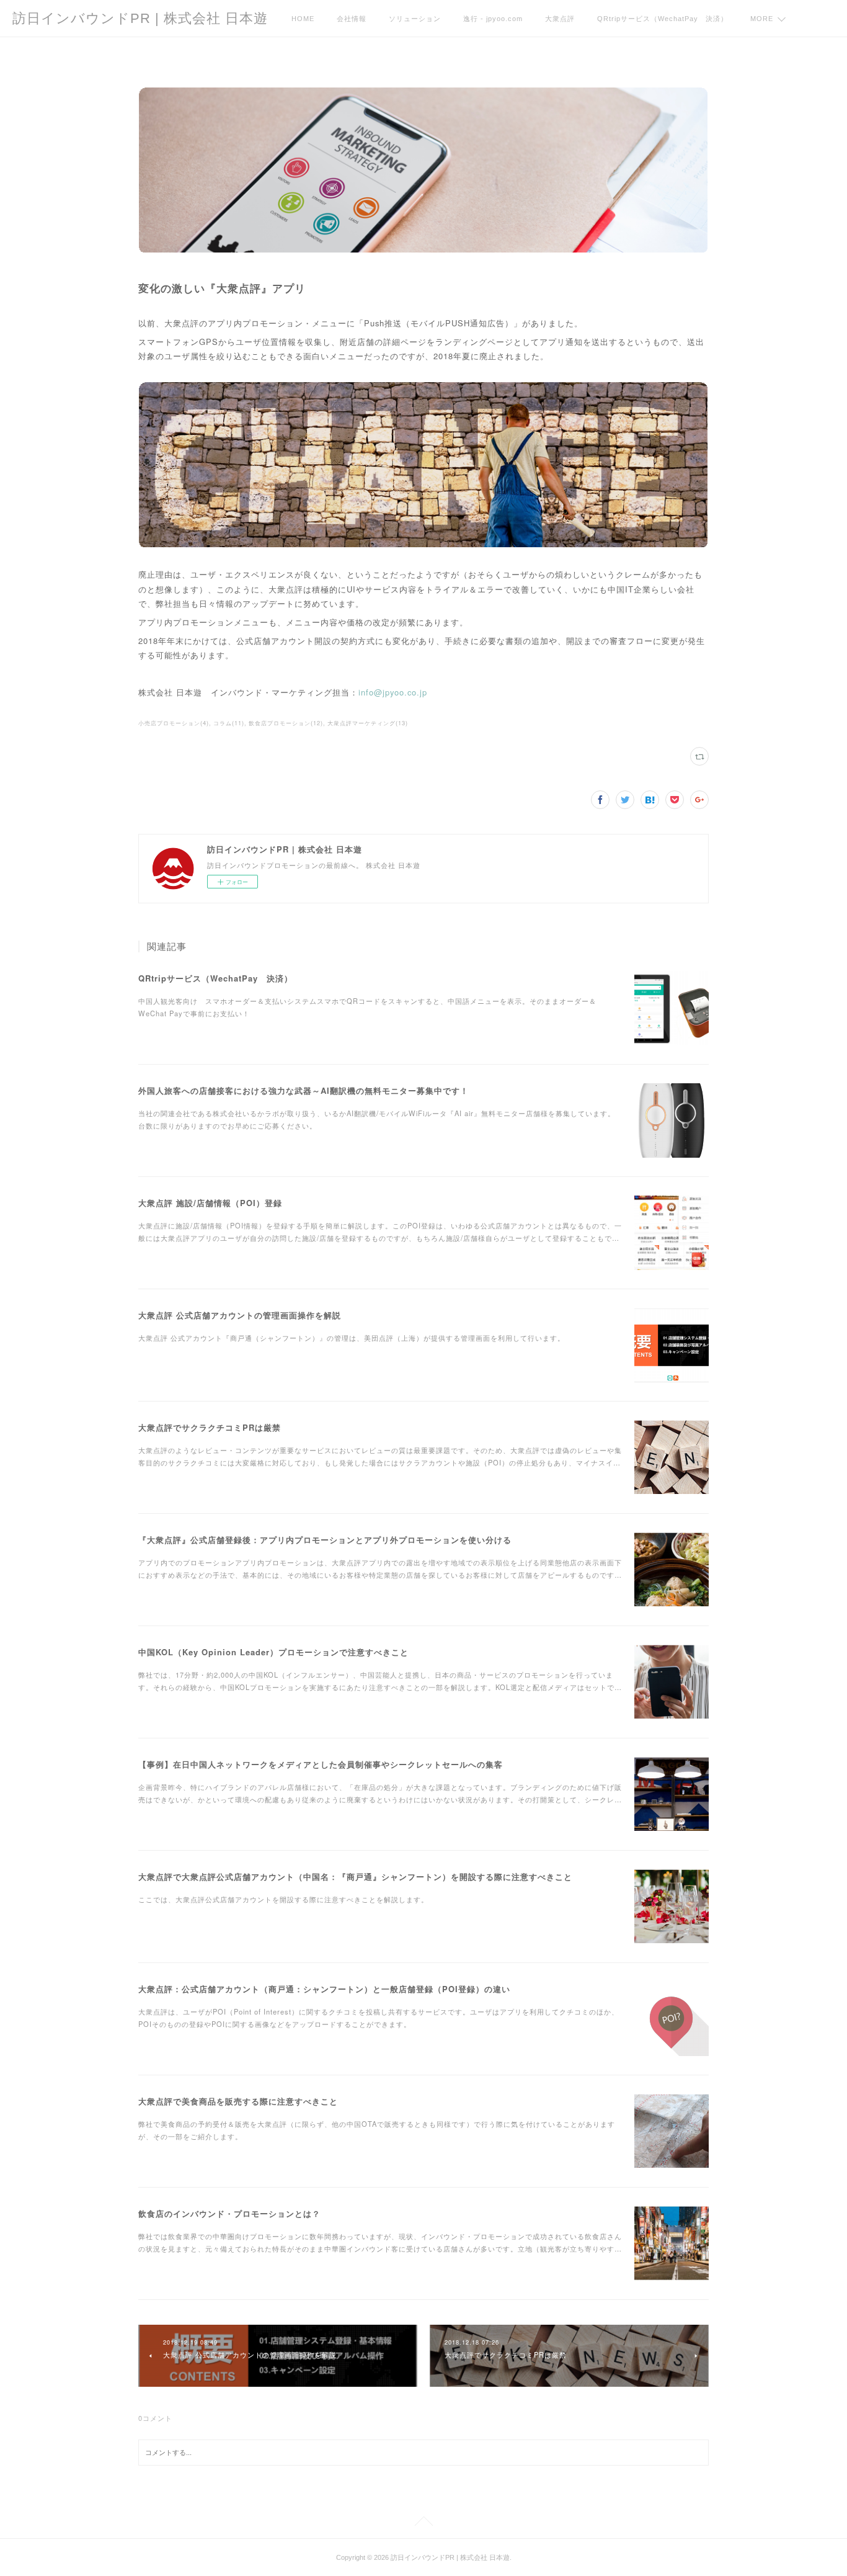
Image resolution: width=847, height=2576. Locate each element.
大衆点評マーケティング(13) (368, 723)
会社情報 (352, 19)
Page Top (423, 2523)
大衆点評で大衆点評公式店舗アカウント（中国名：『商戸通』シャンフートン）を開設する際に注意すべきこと (355, 1876)
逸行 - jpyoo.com (493, 19)
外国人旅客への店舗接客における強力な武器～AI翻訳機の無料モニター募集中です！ (304, 1090)
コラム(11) (229, 723)
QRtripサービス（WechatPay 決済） (663, 19)
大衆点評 (560, 19)
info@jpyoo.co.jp (393, 692)
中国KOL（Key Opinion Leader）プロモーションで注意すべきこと (273, 1652)
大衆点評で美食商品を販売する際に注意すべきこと (238, 2101)
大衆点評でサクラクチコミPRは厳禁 (210, 1427)
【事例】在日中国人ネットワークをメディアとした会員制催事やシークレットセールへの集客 (321, 1764)
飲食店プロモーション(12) (286, 723)
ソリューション (415, 19)
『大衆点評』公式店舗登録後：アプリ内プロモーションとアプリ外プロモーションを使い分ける (325, 1540)
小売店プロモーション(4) (174, 723)
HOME (303, 19)
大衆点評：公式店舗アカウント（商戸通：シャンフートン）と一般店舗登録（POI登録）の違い (324, 1989)
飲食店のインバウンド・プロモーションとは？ (229, 2213)
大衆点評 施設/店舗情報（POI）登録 (210, 1203)
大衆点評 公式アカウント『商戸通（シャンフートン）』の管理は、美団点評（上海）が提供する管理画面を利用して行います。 (352, 1338)
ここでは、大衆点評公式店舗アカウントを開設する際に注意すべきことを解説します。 (283, 1899)
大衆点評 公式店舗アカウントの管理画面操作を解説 (240, 1315)
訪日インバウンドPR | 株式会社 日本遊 (140, 18)
